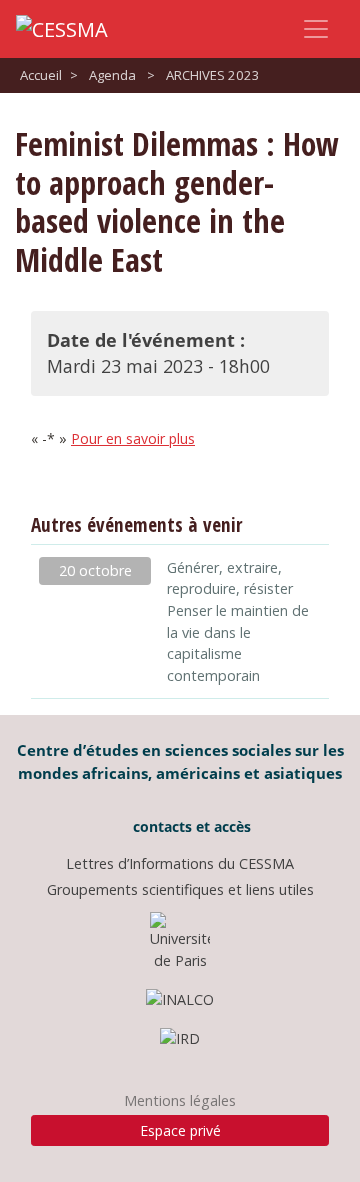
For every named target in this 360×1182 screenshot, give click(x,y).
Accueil (41, 75)
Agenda (112, 75)
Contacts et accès (190, 826)
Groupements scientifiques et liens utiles (180, 889)
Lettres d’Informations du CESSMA (180, 863)
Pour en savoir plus (133, 438)
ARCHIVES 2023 (213, 75)
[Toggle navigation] (316, 29)
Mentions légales (180, 1100)
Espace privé (180, 1130)
